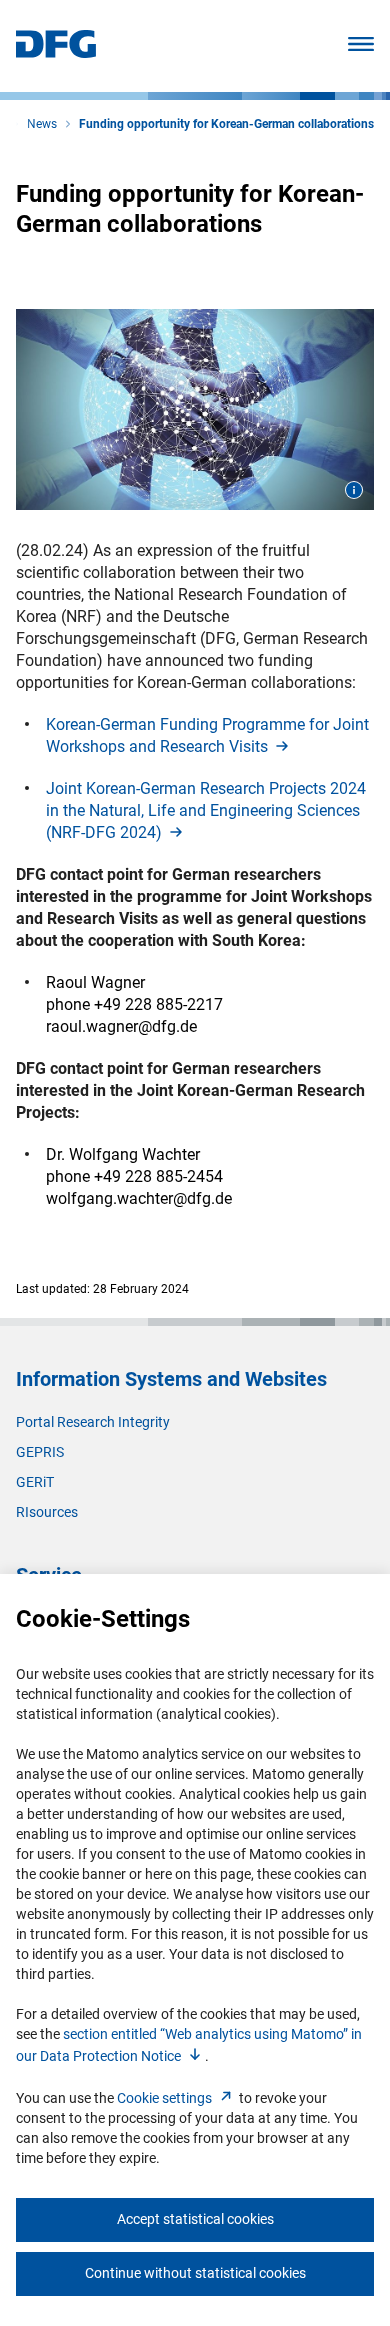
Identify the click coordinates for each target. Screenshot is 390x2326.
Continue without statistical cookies (195, 2273)
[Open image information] (354, 490)
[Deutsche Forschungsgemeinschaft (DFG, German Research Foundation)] (56, 52)
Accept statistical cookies (195, 2219)
